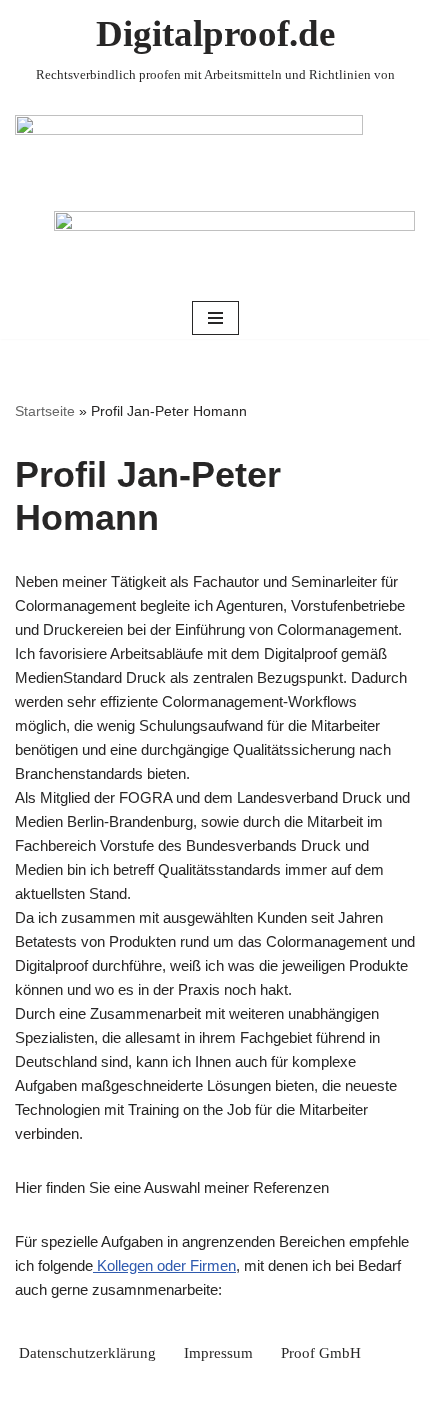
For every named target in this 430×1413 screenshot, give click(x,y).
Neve (128, 1393)
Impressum (218, 1353)
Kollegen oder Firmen (164, 1265)
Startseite (45, 411)
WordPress (286, 1393)
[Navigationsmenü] (215, 318)
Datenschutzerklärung (87, 1353)
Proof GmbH (321, 1353)
